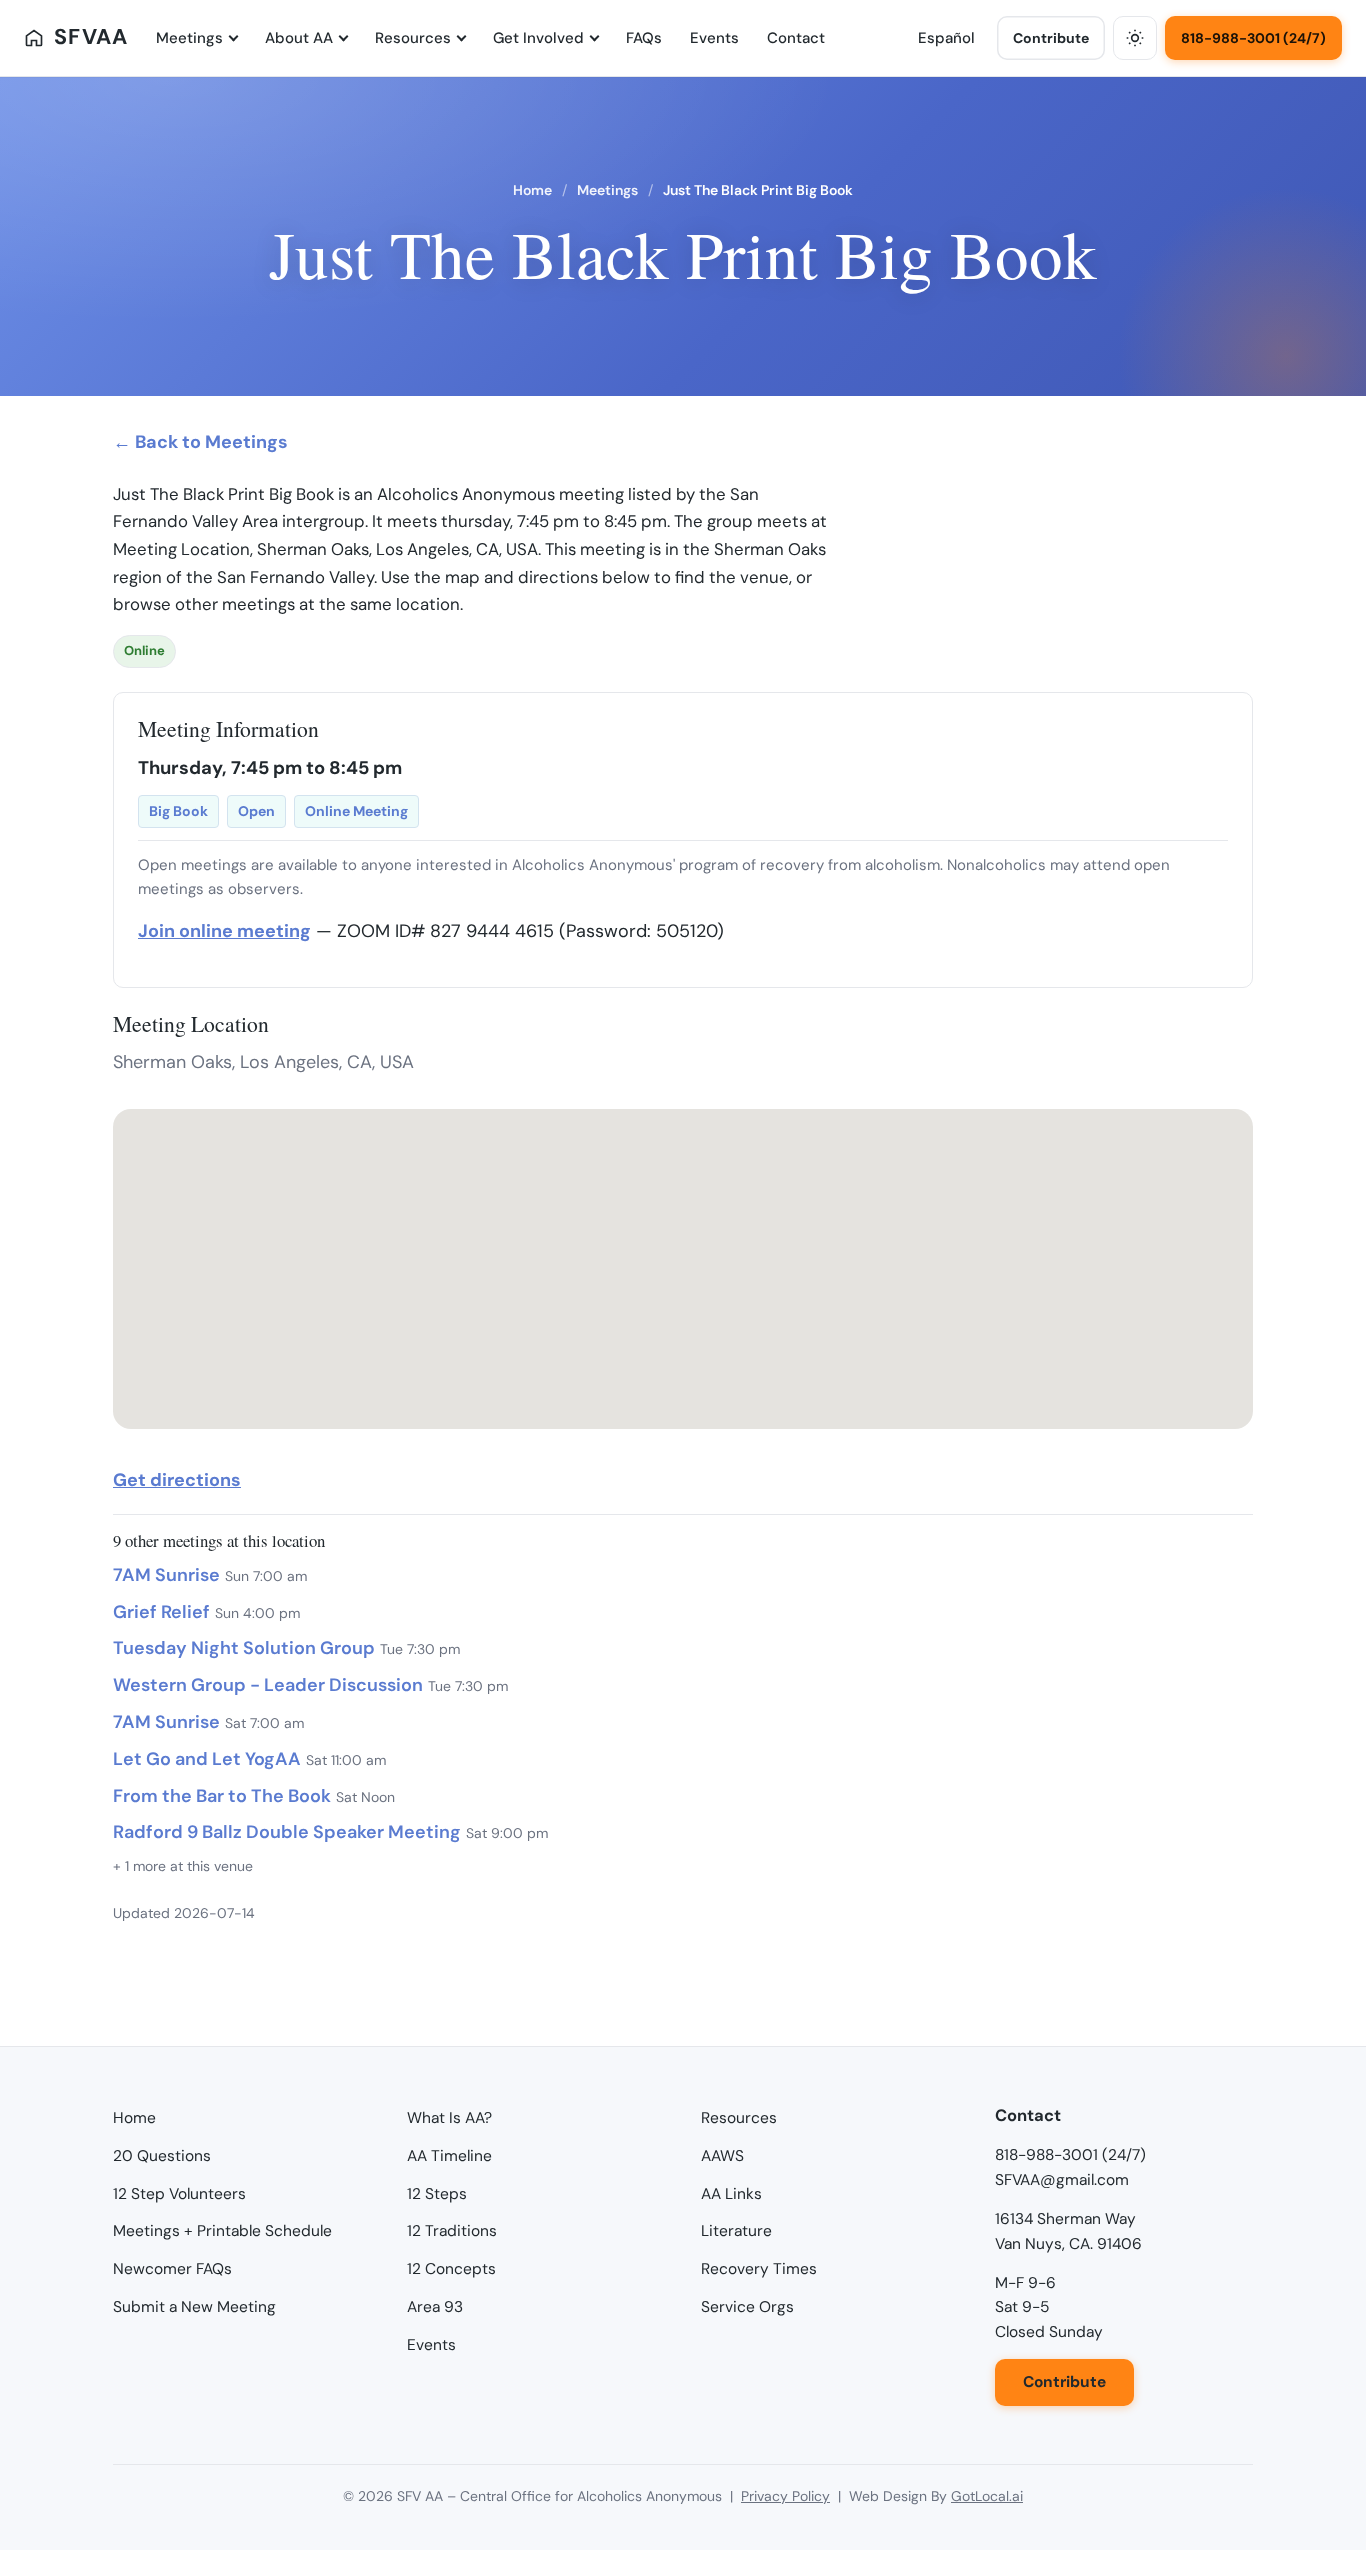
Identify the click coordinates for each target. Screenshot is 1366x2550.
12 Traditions (452, 2231)
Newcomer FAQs (172, 2269)
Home (532, 190)
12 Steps (437, 2194)
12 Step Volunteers (179, 2194)
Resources (413, 38)
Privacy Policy (785, 2496)
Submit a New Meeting (194, 2307)
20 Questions (162, 2156)
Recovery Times (759, 2269)
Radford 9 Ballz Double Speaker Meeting (287, 1832)
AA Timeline (449, 2156)
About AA (299, 38)
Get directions (177, 1480)
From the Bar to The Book (222, 1796)
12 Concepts (451, 2269)
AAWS (722, 2156)
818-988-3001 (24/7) (1253, 38)
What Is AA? (449, 2118)
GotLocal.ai (987, 2496)
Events (714, 38)
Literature (736, 2231)
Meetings (189, 38)
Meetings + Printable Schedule (222, 2231)
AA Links (731, 2194)
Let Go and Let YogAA (207, 1759)
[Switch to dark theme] (1135, 38)
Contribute (1051, 38)
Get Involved (538, 38)
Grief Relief (161, 1612)
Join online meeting (224, 931)
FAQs (644, 38)
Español (946, 38)
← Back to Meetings (200, 442)
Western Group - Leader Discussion (268, 1685)
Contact (796, 38)
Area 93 (435, 2307)
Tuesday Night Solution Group (244, 1648)
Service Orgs (747, 2307)
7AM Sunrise (166, 1575)
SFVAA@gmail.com (1062, 2180)
